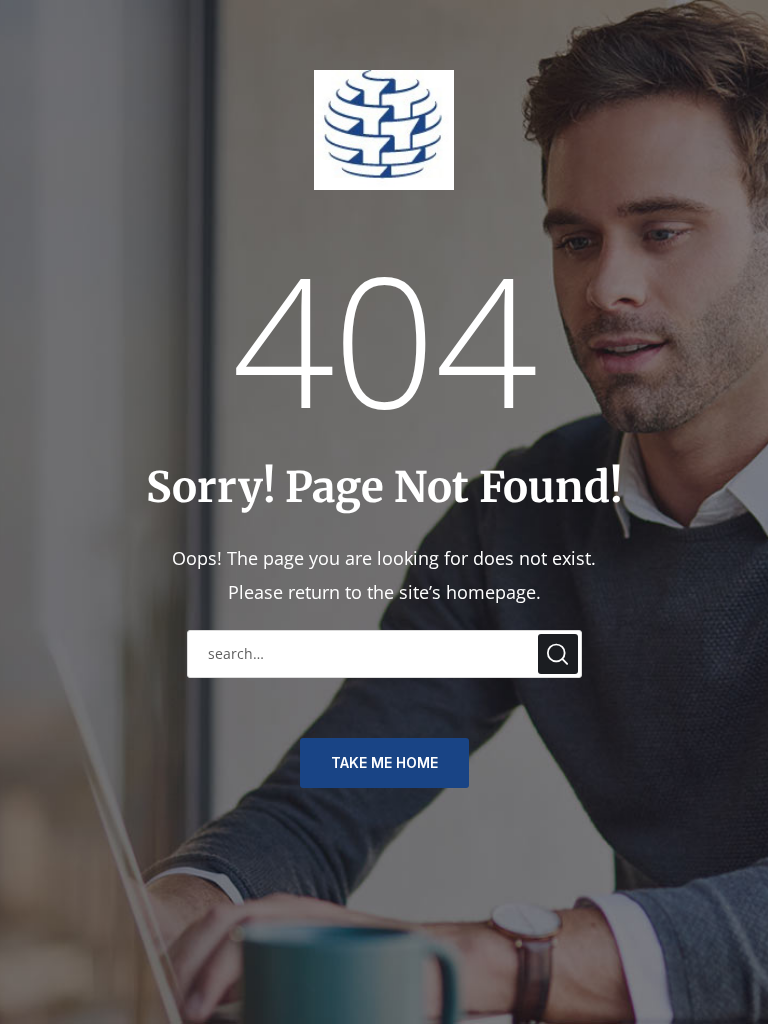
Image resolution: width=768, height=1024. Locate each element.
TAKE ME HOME (384, 762)
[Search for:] (384, 652)
